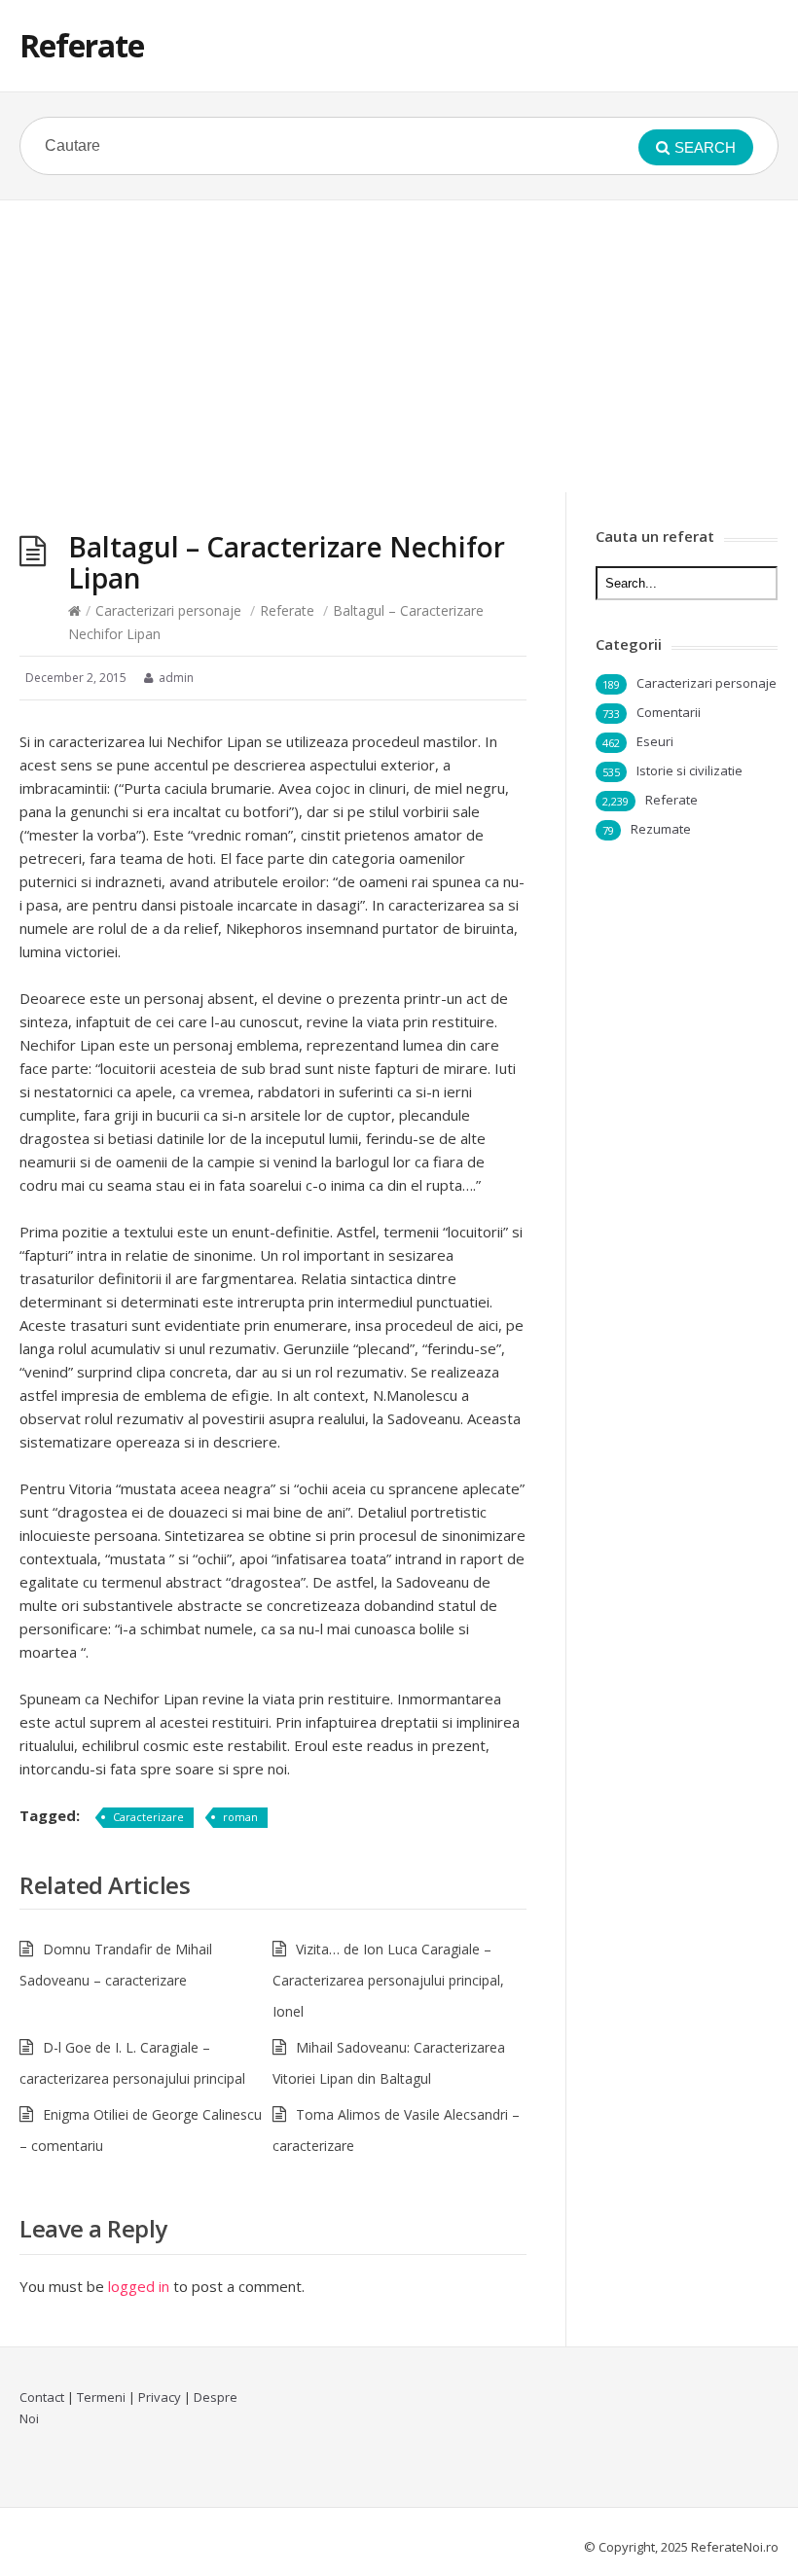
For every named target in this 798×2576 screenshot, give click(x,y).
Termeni (101, 2397)
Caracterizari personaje (168, 610)
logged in (139, 2286)
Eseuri (655, 741)
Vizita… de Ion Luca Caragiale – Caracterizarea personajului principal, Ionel (388, 1980)
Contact (42, 2397)
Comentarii (669, 712)
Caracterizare (148, 1817)
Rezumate (661, 829)
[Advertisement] (399, 346)
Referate (82, 45)
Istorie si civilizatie (689, 770)
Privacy (160, 2397)
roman (240, 1817)
